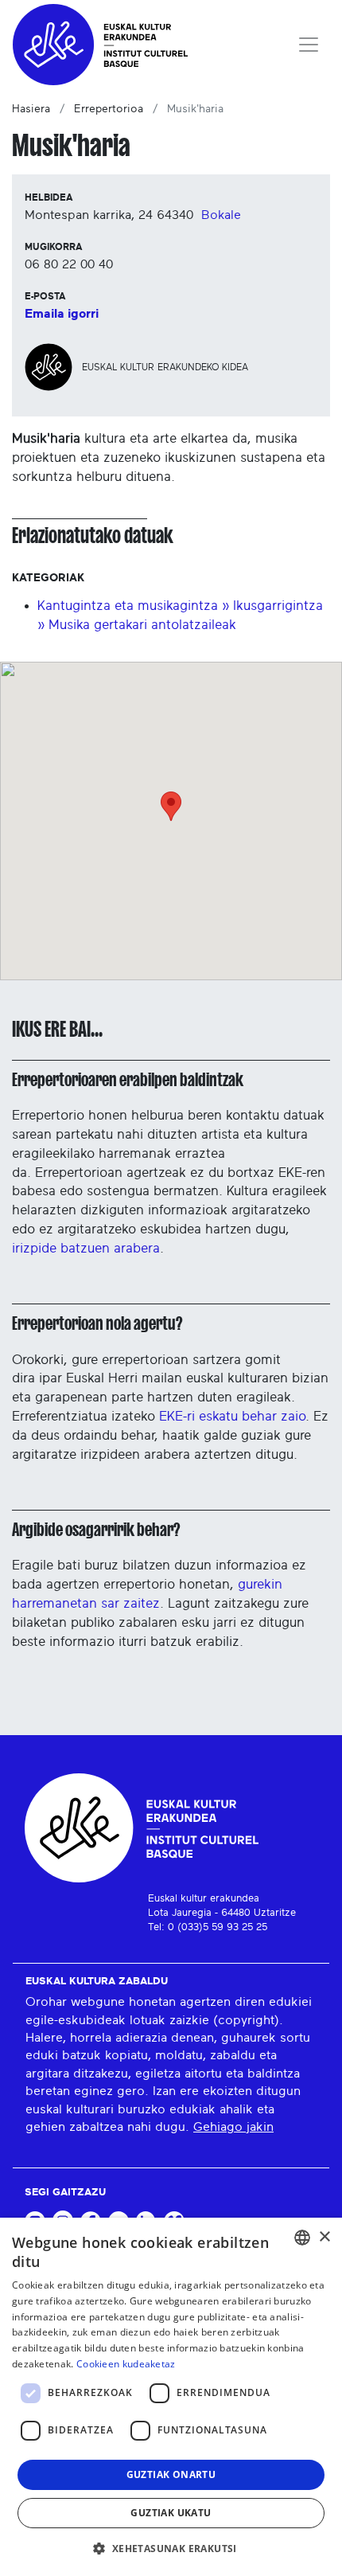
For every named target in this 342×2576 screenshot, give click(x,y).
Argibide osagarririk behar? (96, 1530)
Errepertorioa (109, 109)
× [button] (324, 2237)
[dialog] (171, 2397)
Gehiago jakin (233, 2127)
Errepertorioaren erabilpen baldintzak (128, 1080)
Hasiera (31, 109)
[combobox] (302, 2238)
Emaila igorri (62, 314)
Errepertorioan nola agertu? (97, 1323)
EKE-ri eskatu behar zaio (232, 1416)
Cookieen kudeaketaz (126, 2364)
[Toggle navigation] (309, 45)
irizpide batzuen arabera (86, 1248)
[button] (171, 2548)
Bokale (221, 215)
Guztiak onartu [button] (171, 2474)
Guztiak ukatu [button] (171, 2513)
